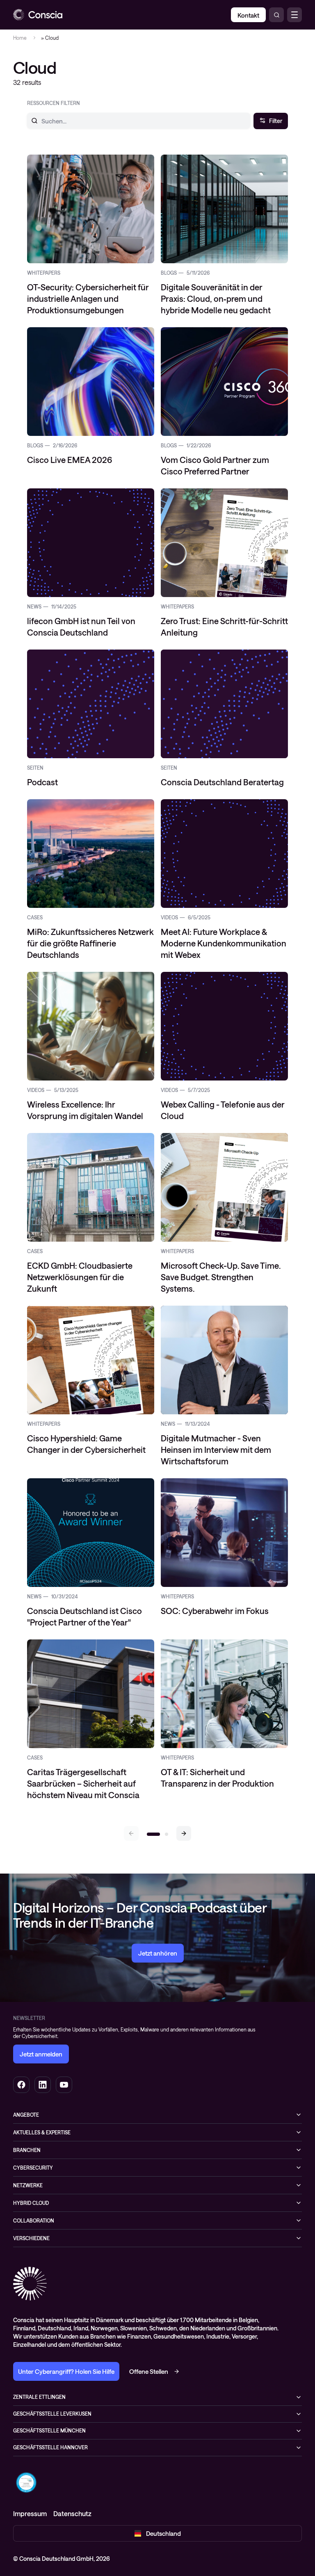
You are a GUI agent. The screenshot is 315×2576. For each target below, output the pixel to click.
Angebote (26, 2115)
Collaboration (34, 2220)
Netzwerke (28, 2185)
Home (20, 38)
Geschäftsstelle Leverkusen (52, 2414)
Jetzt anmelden (41, 2054)
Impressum (30, 2513)
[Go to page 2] (167, 1834)
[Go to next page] (184, 1833)
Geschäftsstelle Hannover (50, 2447)
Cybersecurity (33, 2168)
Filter (276, 121)
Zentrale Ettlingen (39, 2397)
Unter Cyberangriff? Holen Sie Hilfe (66, 2371)
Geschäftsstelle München (49, 2430)
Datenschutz (72, 2513)
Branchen (27, 2150)
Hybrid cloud (31, 2203)
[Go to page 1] (153, 1834)
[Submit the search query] (30, 121)
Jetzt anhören (158, 1953)
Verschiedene (31, 2238)
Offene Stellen (149, 2371)
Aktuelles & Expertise (42, 2132)
